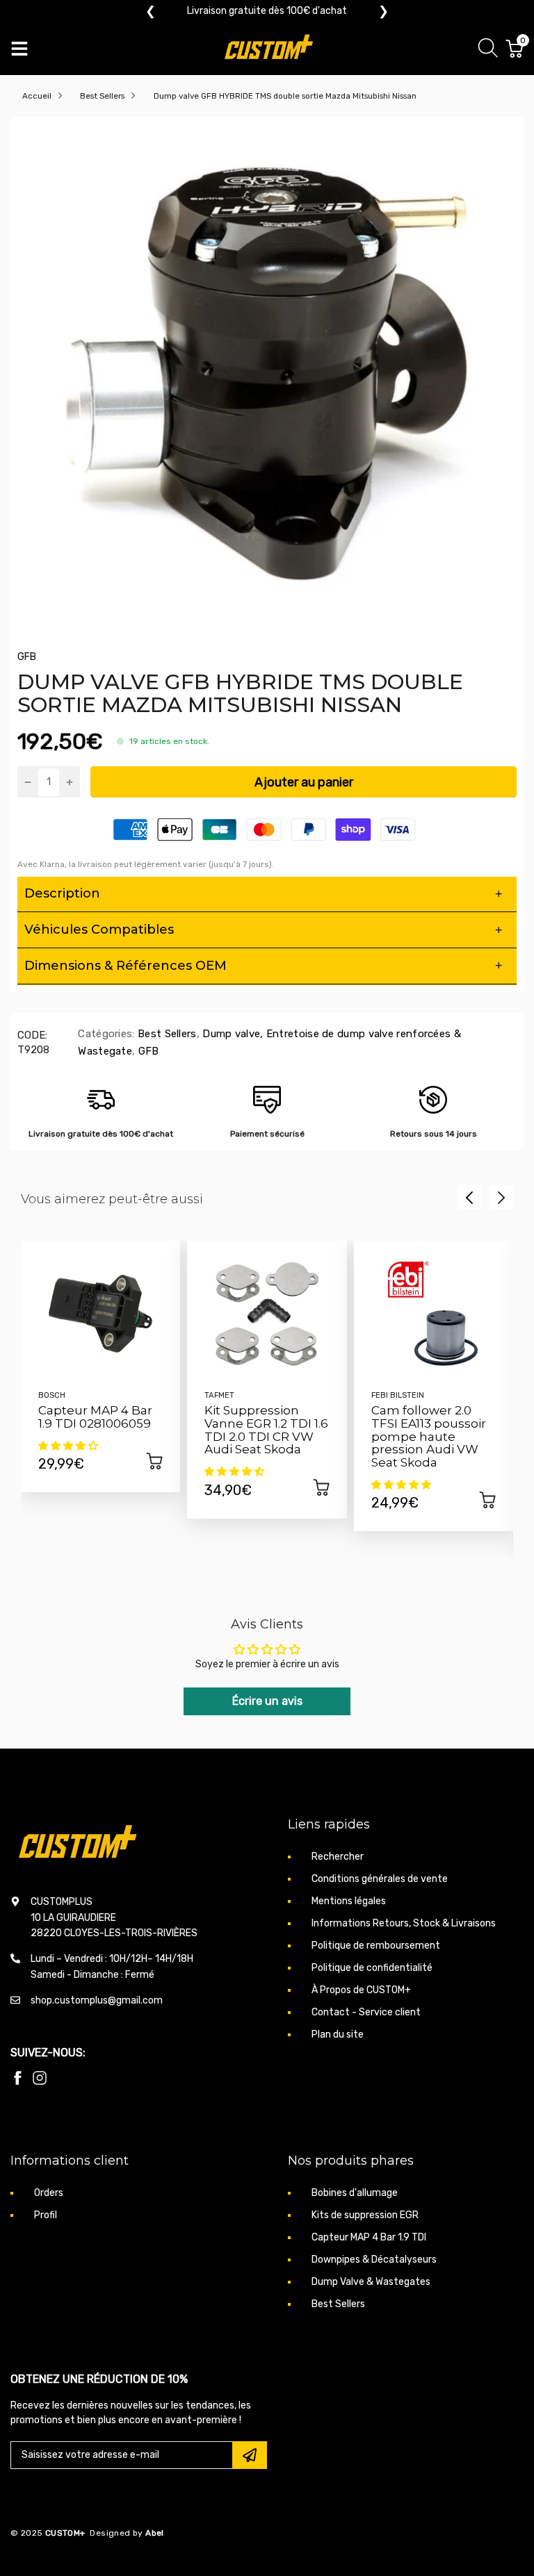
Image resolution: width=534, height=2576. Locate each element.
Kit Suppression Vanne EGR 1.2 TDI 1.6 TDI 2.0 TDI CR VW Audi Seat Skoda (266, 1430)
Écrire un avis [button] (267, 1701)
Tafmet (219, 1395)
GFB (27, 657)
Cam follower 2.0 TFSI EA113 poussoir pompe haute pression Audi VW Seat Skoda (429, 1436)
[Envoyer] (250, 2455)
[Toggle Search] (488, 50)
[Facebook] (17, 2078)
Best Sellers (166, 1034)
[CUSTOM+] (270, 49)
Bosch (52, 1395)
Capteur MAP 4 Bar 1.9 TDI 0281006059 (95, 1417)
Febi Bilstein (398, 1395)
